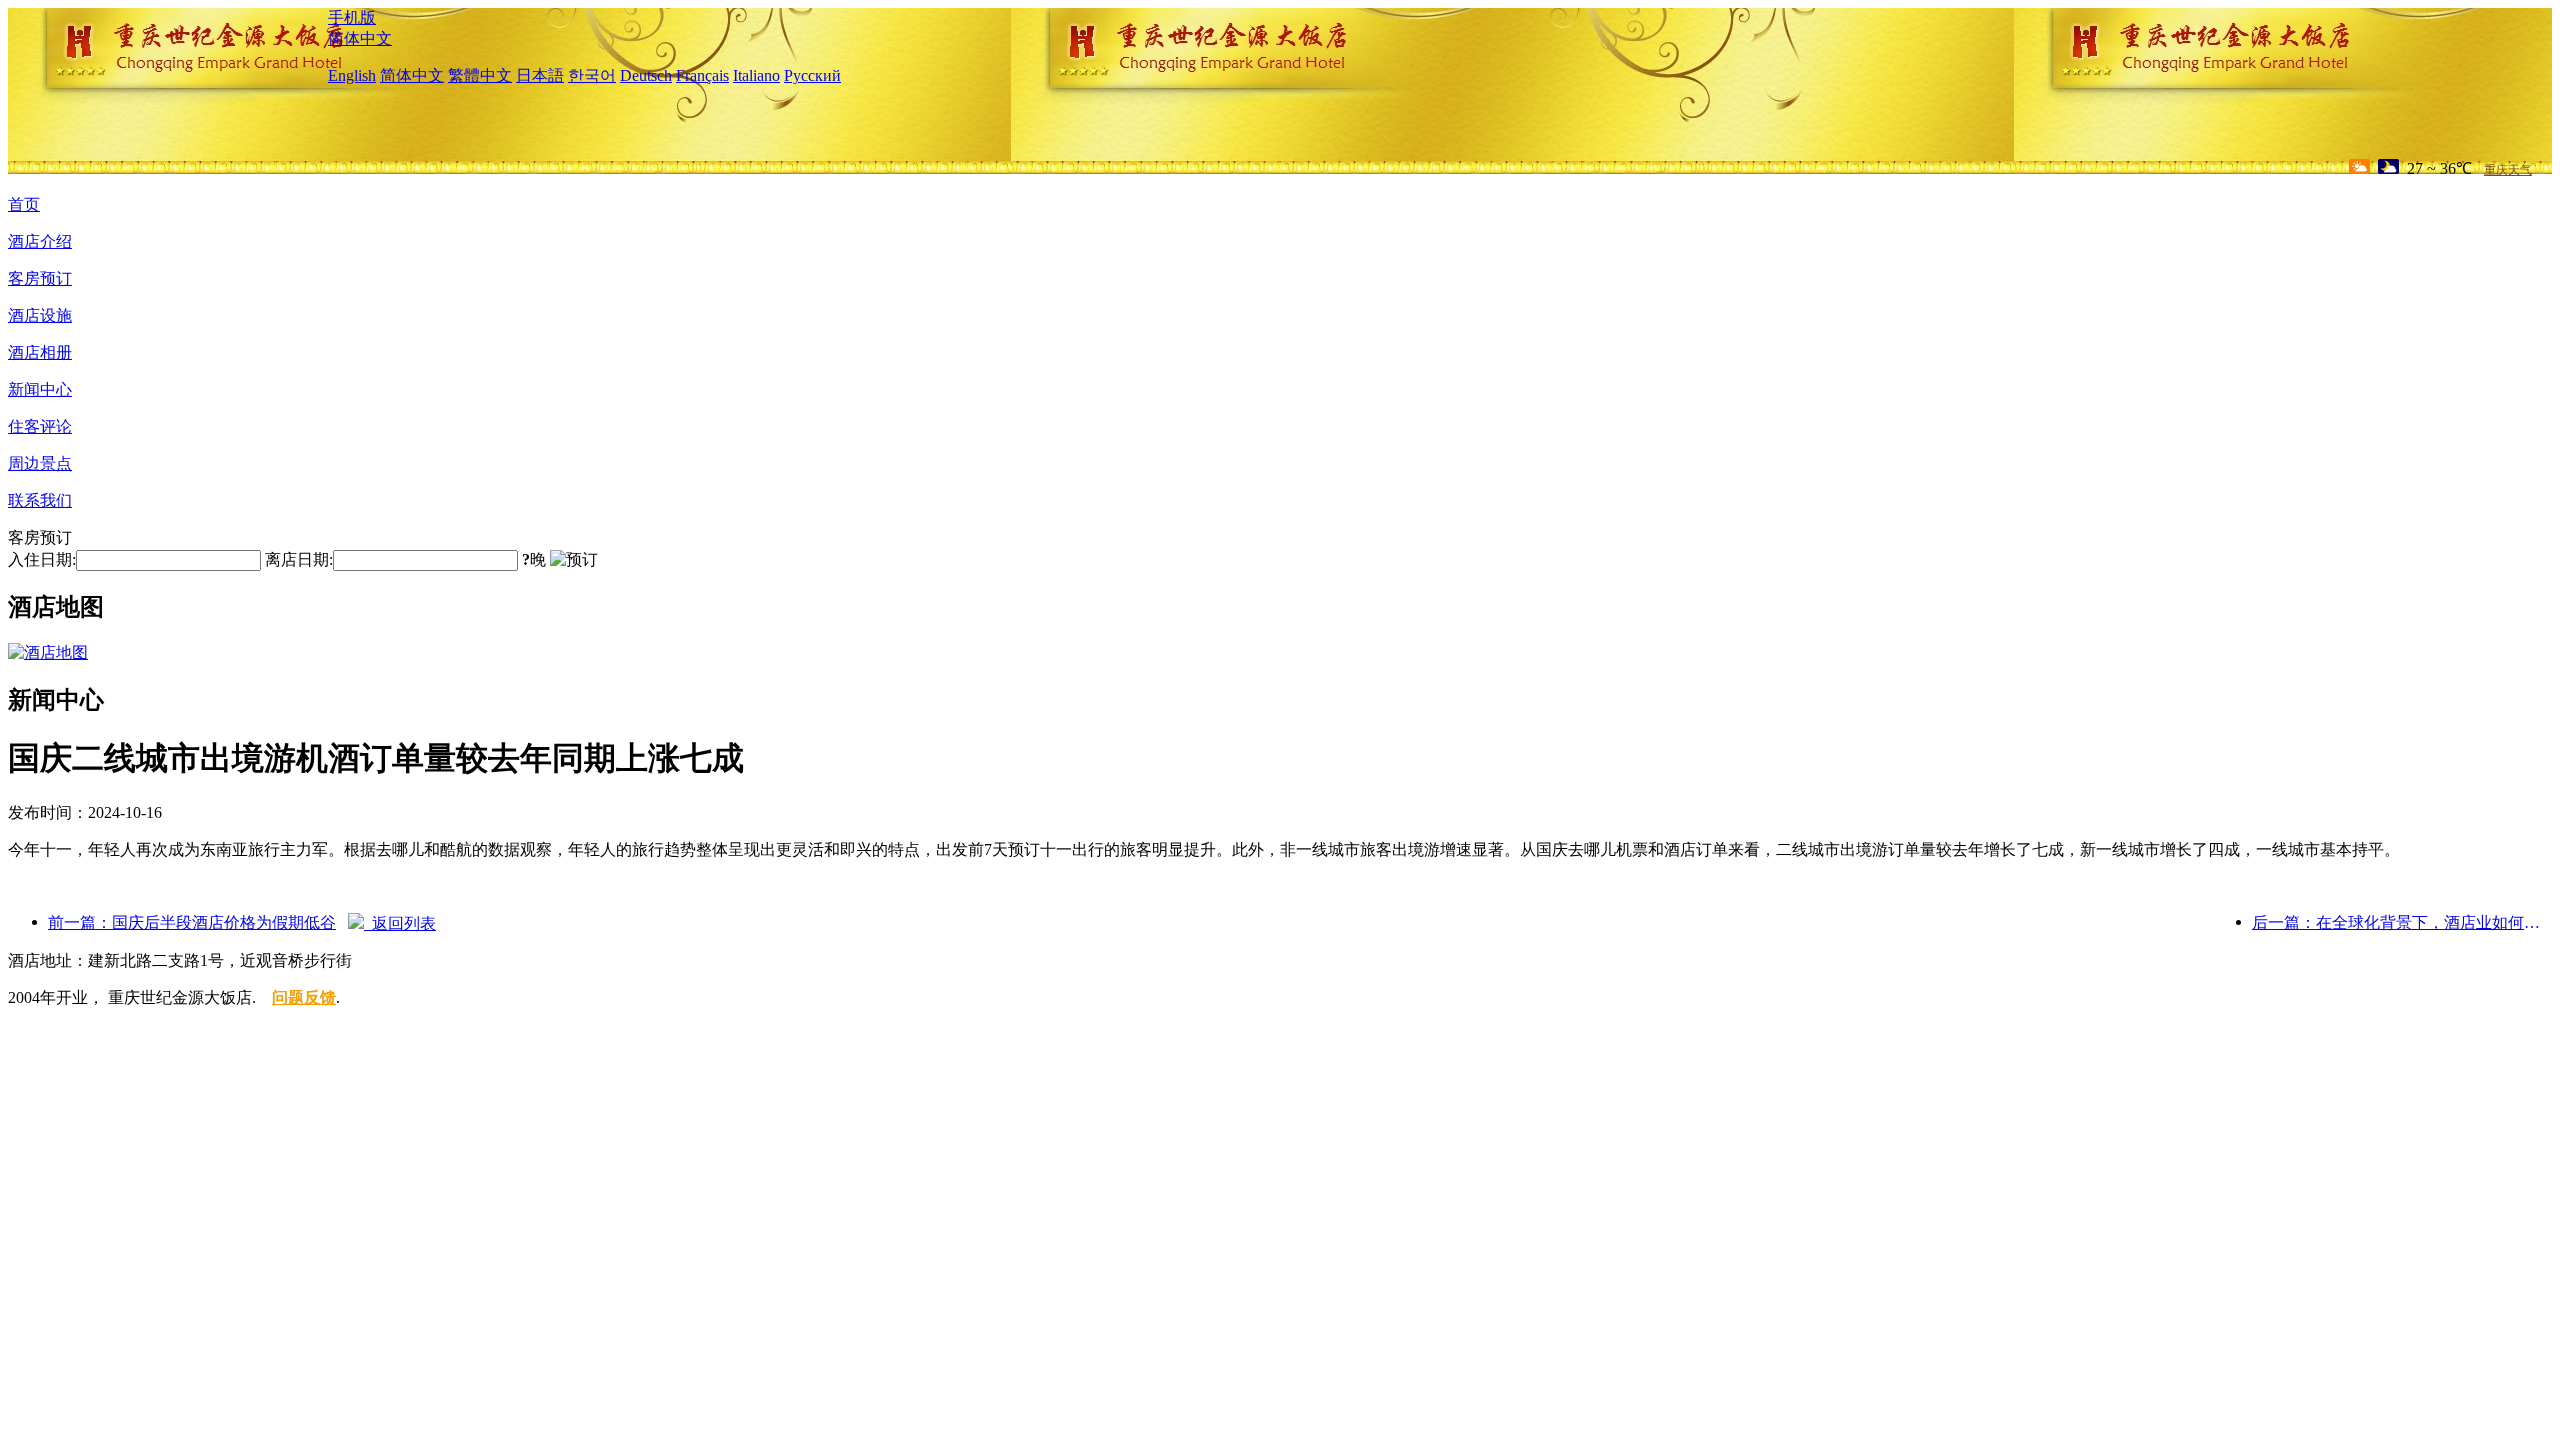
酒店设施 (40, 315)
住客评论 (40, 426)
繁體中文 (480, 75)
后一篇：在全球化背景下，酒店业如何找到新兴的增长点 (2402, 922)
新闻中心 (40, 389)
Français (702, 75)
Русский (812, 75)
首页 (24, 204)
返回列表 (400, 923)
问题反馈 (304, 997)
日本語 (540, 75)
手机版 (352, 17)
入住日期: (42, 559)
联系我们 (40, 500)
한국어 (592, 75)
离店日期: (299, 559)
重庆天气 (2508, 170)
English (352, 75)
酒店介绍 (40, 241)
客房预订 (40, 278)
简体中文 (360, 38)
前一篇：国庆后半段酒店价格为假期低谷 (192, 922)
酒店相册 (40, 352)
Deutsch (646, 75)
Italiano (756, 75)
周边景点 (40, 463)
